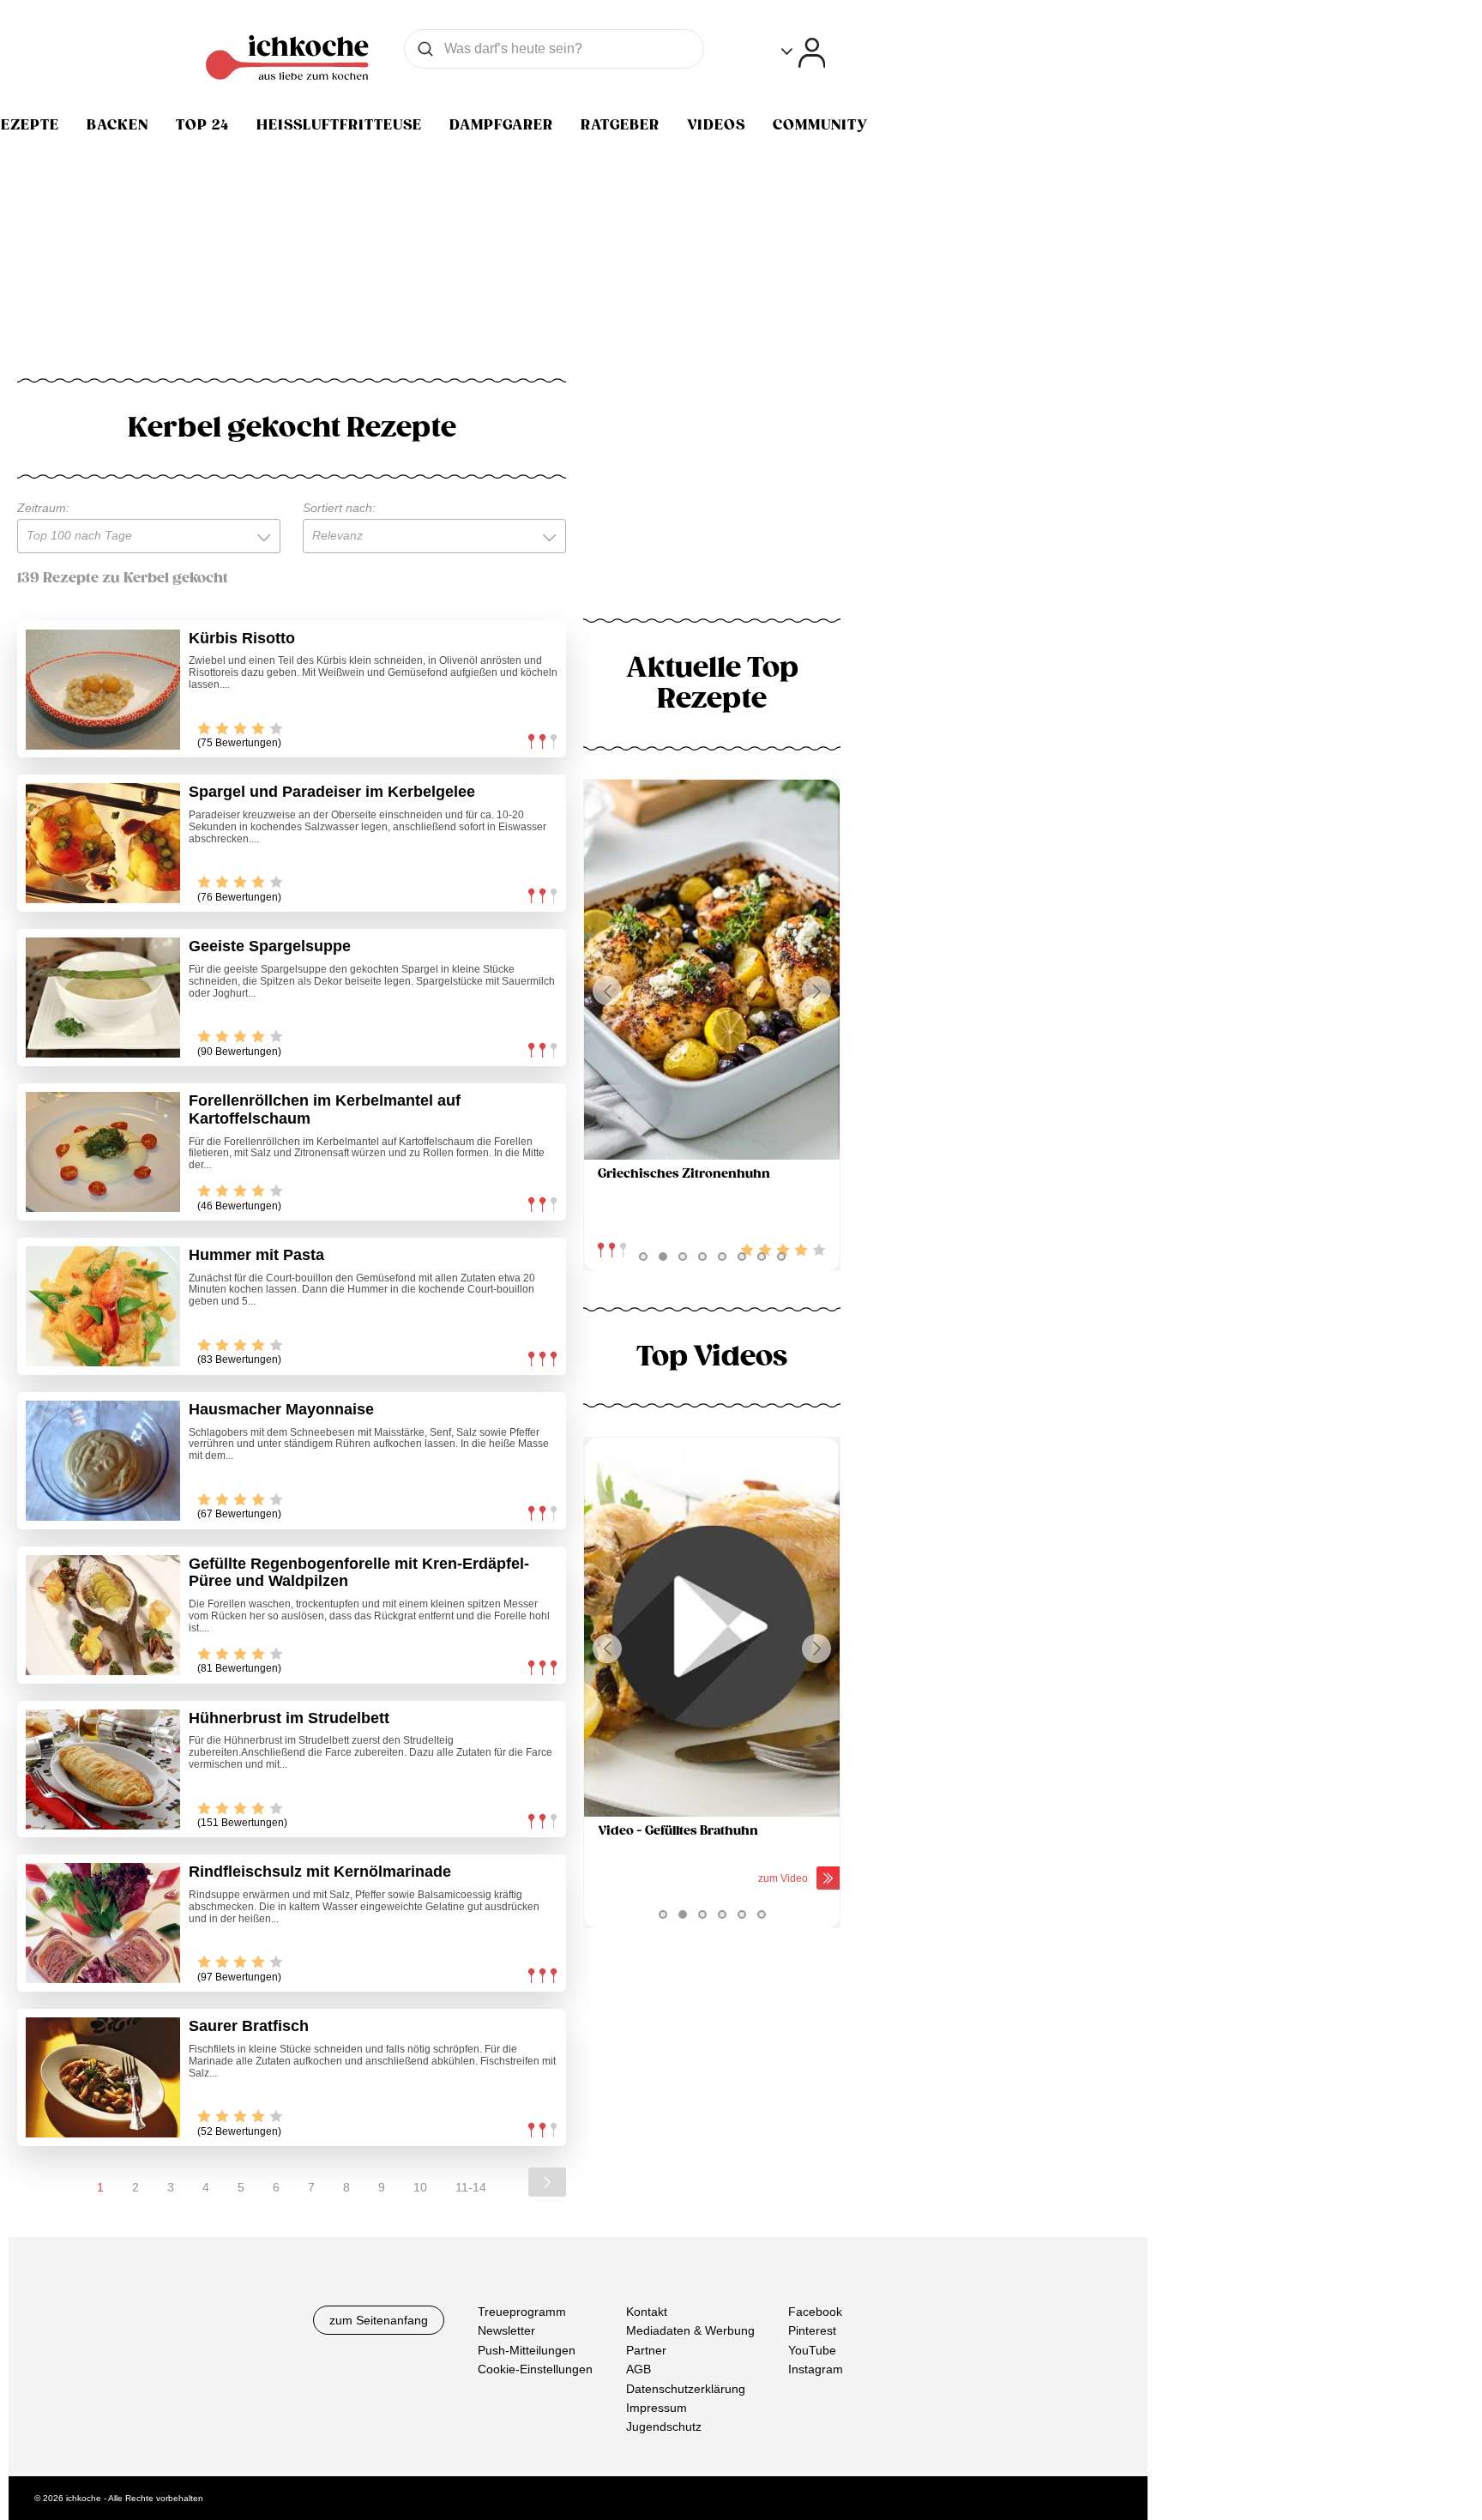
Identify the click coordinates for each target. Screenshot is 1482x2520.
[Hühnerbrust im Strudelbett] (103, 1769)
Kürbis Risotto (242, 638)
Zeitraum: (43, 508)
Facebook (815, 2312)
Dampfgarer (501, 125)
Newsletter (506, 2331)
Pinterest (812, 2331)
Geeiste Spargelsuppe (270, 946)
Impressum (657, 2408)
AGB (639, 2369)
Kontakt (647, 2312)
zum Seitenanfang (379, 2320)
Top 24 (202, 125)
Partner (646, 2350)
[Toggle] (803, 53)
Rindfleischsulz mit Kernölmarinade (320, 1872)
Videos (716, 125)
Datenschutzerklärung (686, 2389)
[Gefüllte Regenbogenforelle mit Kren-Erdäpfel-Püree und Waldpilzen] (103, 1615)
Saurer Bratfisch (249, 2026)
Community (820, 125)
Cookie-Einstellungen (535, 2369)
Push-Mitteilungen (527, 2350)
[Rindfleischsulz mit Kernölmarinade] (103, 1923)
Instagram (816, 2369)
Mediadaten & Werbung (690, 2331)
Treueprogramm (522, 2312)
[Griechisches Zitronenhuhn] (712, 970)
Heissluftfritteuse (339, 125)
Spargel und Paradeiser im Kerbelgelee (332, 792)
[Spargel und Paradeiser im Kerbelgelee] (103, 843)
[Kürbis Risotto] (103, 690)
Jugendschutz (664, 2427)
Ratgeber (620, 125)
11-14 (471, 2187)
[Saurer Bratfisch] (103, 2077)
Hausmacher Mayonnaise (281, 1409)
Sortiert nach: (339, 508)
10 (420, 2187)
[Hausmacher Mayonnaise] (103, 1461)
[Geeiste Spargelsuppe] (103, 998)
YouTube (812, 2350)
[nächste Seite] (547, 2182)
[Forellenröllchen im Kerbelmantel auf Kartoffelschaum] (103, 1152)
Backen (117, 125)
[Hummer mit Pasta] (103, 1306)
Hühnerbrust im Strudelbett (289, 1718)
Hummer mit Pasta (256, 1255)
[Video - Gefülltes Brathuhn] (712, 1628)
